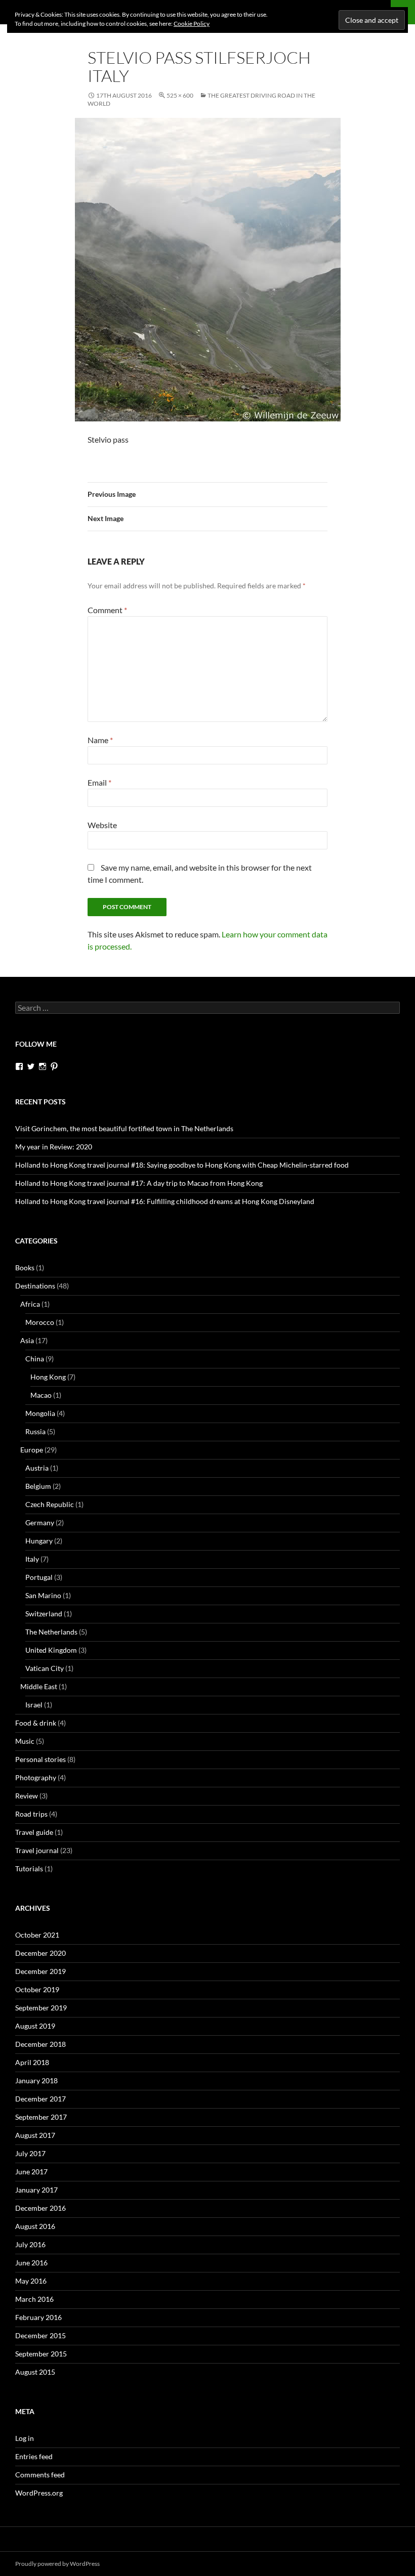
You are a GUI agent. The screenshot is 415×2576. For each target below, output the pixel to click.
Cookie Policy (192, 24)
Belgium (38, 1486)
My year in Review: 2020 (54, 1147)
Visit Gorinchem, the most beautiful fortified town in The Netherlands (124, 1128)
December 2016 (40, 2208)
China (35, 1359)
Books (25, 1268)
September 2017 (41, 2117)
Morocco (40, 1322)
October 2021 (37, 1935)
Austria (37, 1468)
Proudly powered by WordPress (57, 2564)
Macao (41, 1395)
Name (100, 740)
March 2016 (34, 2299)
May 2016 (31, 2281)
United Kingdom (51, 1650)
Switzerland (44, 1614)
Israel (34, 1705)
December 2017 (40, 2099)
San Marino (43, 1595)
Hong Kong (48, 1377)
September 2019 (41, 2008)
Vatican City (45, 1668)
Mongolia (40, 1413)
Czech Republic (50, 1504)
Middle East (39, 1686)
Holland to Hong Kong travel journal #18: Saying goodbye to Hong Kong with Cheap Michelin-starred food (182, 1165)
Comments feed (40, 2475)
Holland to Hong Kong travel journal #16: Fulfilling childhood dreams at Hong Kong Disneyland (165, 1201)
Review (27, 1796)
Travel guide (34, 1832)
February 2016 (38, 2317)
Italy (32, 1559)
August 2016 (35, 2226)
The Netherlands (51, 1632)
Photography (36, 1777)
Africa (30, 1304)
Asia (27, 1340)
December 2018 (40, 2044)
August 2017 (35, 2135)
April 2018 (32, 2062)
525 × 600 (180, 95)
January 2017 (36, 2190)
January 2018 (36, 2080)
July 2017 (30, 2153)
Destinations (35, 1286)
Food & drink (36, 1723)
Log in (25, 2438)
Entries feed (34, 2456)
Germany (40, 1522)
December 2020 (40, 1953)
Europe (32, 1450)
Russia (35, 1431)
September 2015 (41, 2354)
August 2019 (35, 2026)
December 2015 (40, 2335)
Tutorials (29, 1869)
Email (99, 782)
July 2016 (30, 2244)
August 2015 (35, 2372)
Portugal (39, 1577)
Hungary (39, 1541)
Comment (107, 610)
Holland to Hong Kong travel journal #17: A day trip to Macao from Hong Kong (139, 1183)
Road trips (31, 1814)
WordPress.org (39, 2493)
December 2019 (40, 1971)
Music (25, 1741)
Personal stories (40, 1759)
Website (102, 825)
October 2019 (37, 1989)
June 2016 (31, 2263)
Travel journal (37, 1850)
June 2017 (31, 2172)
